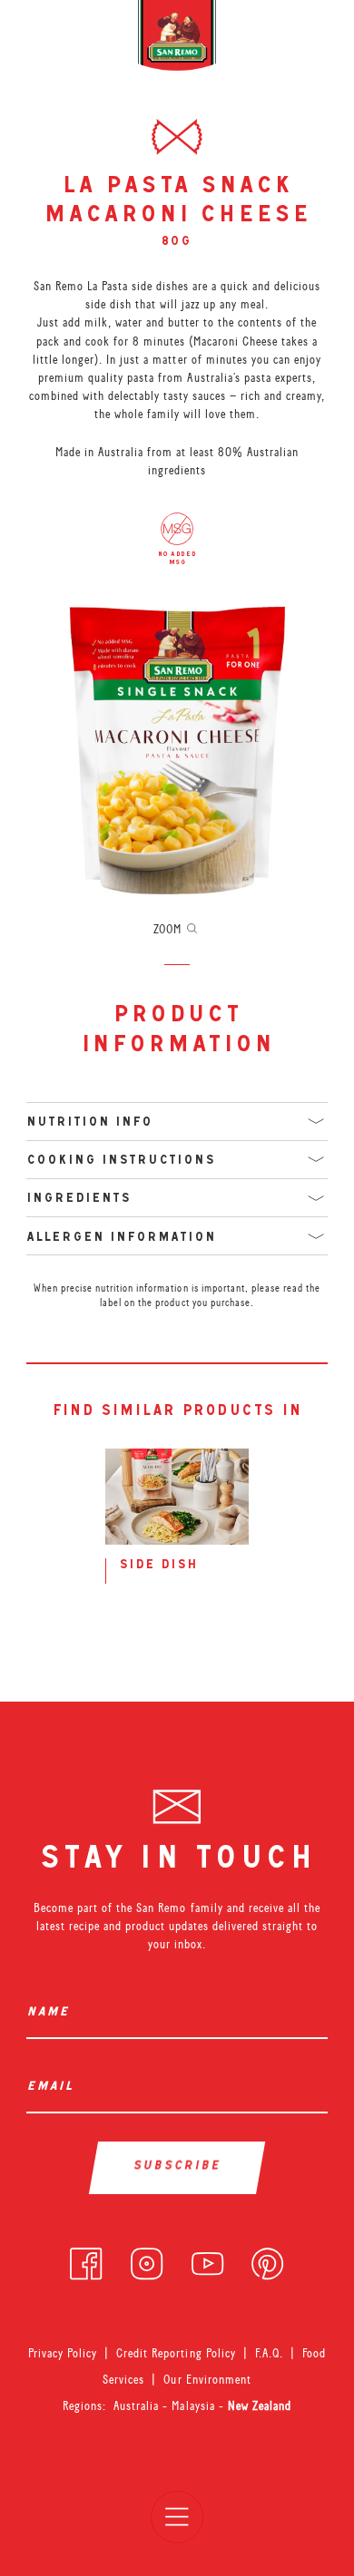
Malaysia (195, 2405)
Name (52, 2013)
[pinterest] (267, 2260)
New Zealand (260, 2405)
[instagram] (147, 2260)
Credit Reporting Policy (176, 2353)
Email (54, 2088)
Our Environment (207, 2379)
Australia (138, 2405)
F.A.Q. (269, 2353)
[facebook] (86, 2260)
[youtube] (207, 2260)
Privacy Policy (63, 2353)
